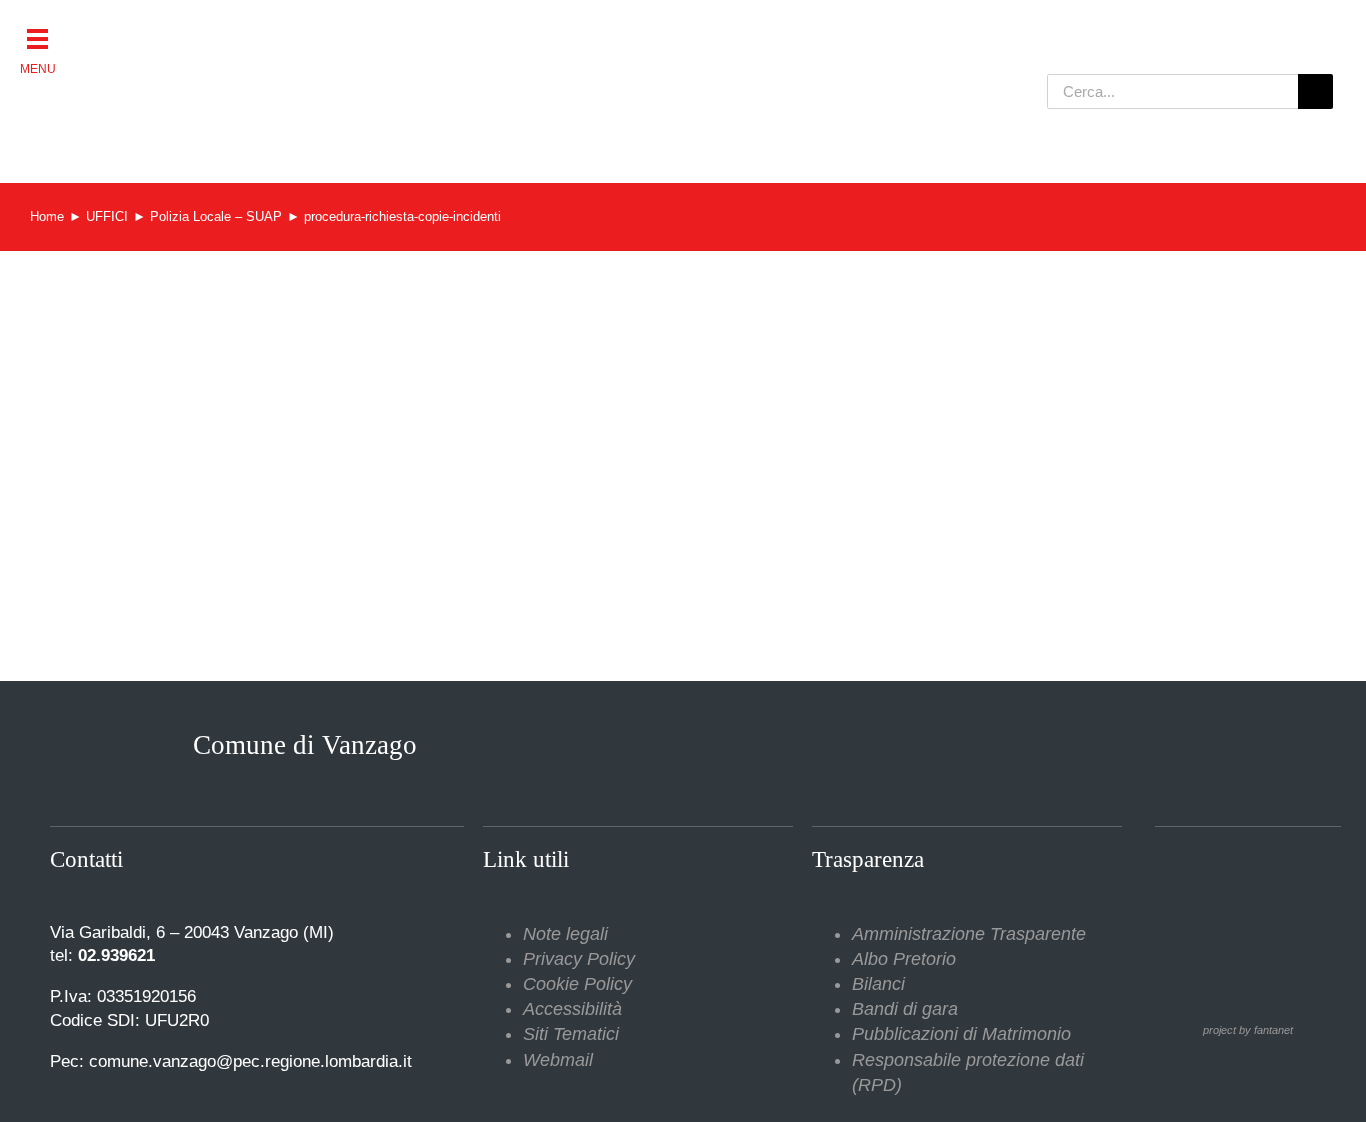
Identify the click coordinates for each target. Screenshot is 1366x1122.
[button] (37, 37)
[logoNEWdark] (283, 30)
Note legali (565, 934)
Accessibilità (572, 1009)
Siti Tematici (571, 1034)
